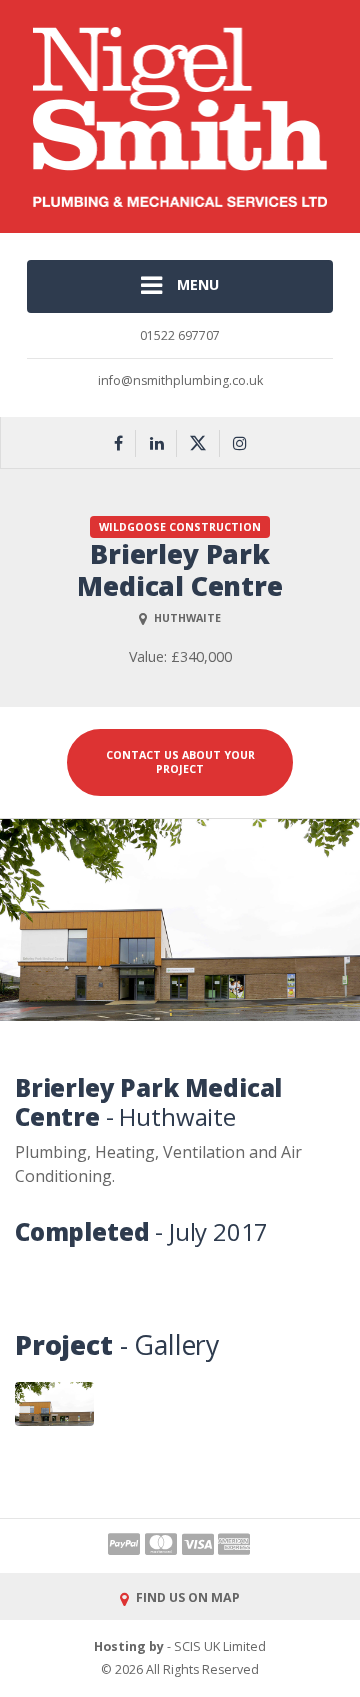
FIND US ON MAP (186, 1597)
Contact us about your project (180, 761)
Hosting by (129, 1646)
